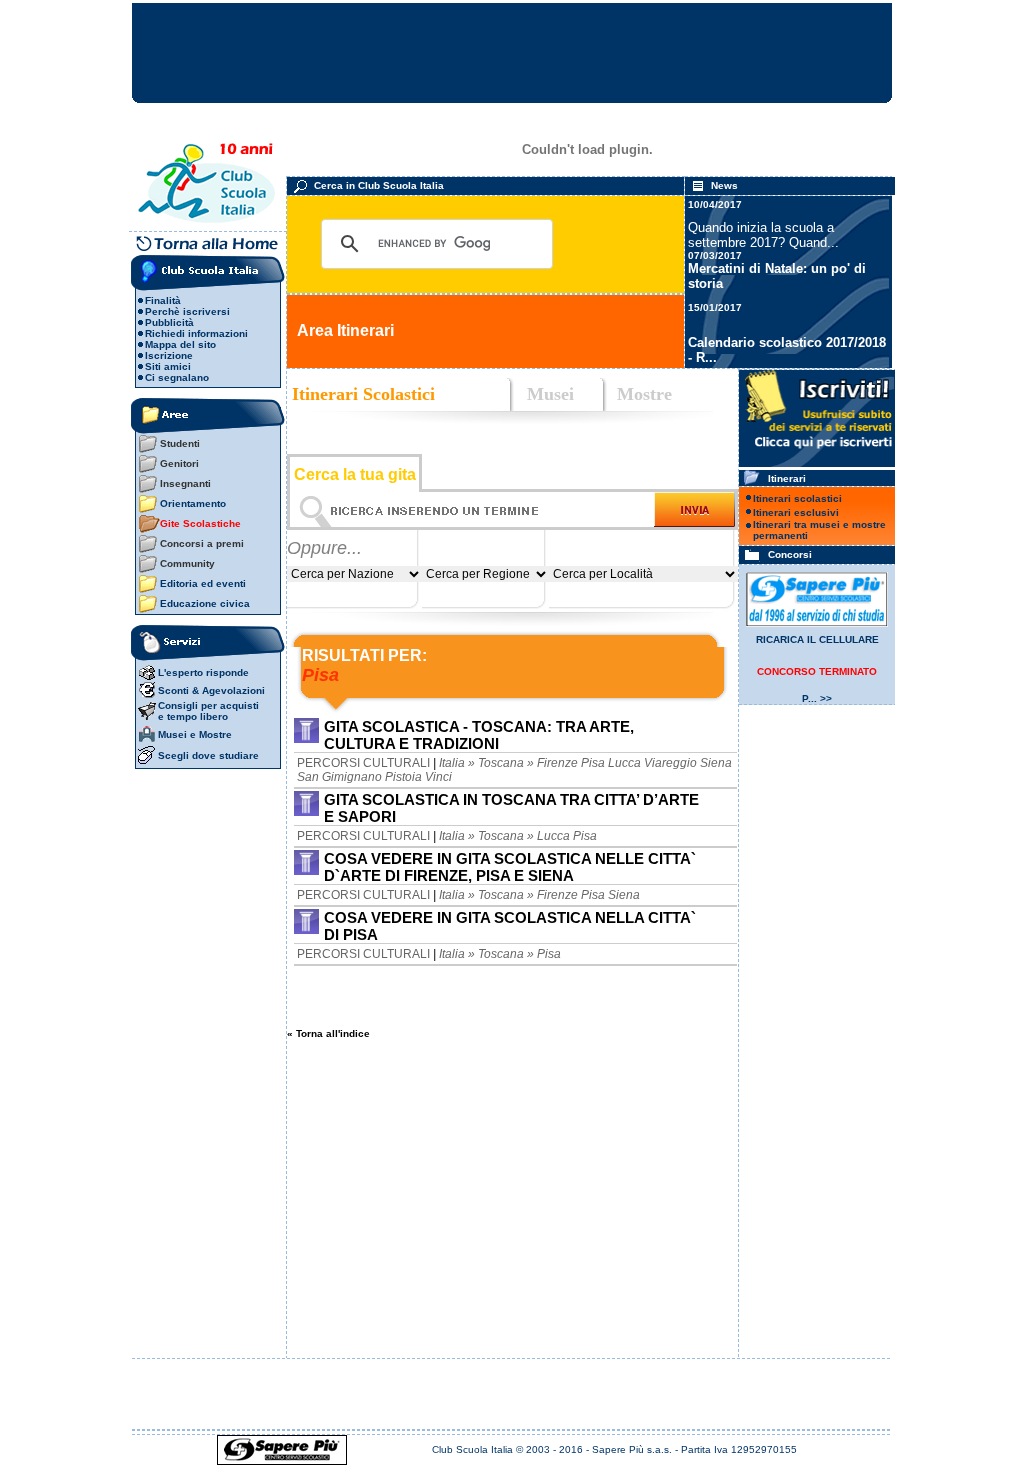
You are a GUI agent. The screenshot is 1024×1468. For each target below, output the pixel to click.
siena (716, 763)
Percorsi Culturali (363, 763)
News (724, 185)
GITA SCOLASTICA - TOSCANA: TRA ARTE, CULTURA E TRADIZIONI (479, 735)
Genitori (179, 463)
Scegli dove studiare (208, 755)
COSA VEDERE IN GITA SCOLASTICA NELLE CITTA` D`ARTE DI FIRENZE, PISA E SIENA (510, 867)
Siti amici (168, 366)
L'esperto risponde (203, 672)
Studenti (180, 443)
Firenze (557, 763)
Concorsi (788, 554)
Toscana (501, 763)
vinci (438, 777)
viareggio (670, 763)
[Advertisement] (513, 1233)
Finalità (163, 300)
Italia (452, 763)
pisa (593, 763)
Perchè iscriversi (187, 311)
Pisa (549, 954)
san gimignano (339, 777)
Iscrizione (169, 355)
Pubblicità (169, 322)
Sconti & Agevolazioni (211, 690)
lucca (624, 763)
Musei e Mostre (195, 734)
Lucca (553, 836)
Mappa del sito (180, 344)
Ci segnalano (177, 377)
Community (187, 563)
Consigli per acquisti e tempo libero (208, 711)
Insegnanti (185, 483)
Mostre (639, 394)
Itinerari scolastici (797, 498)
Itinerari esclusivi (796, 512)
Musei (550, 394)
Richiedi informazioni (196, 333)
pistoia (403, 777)
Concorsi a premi (202, 543)
